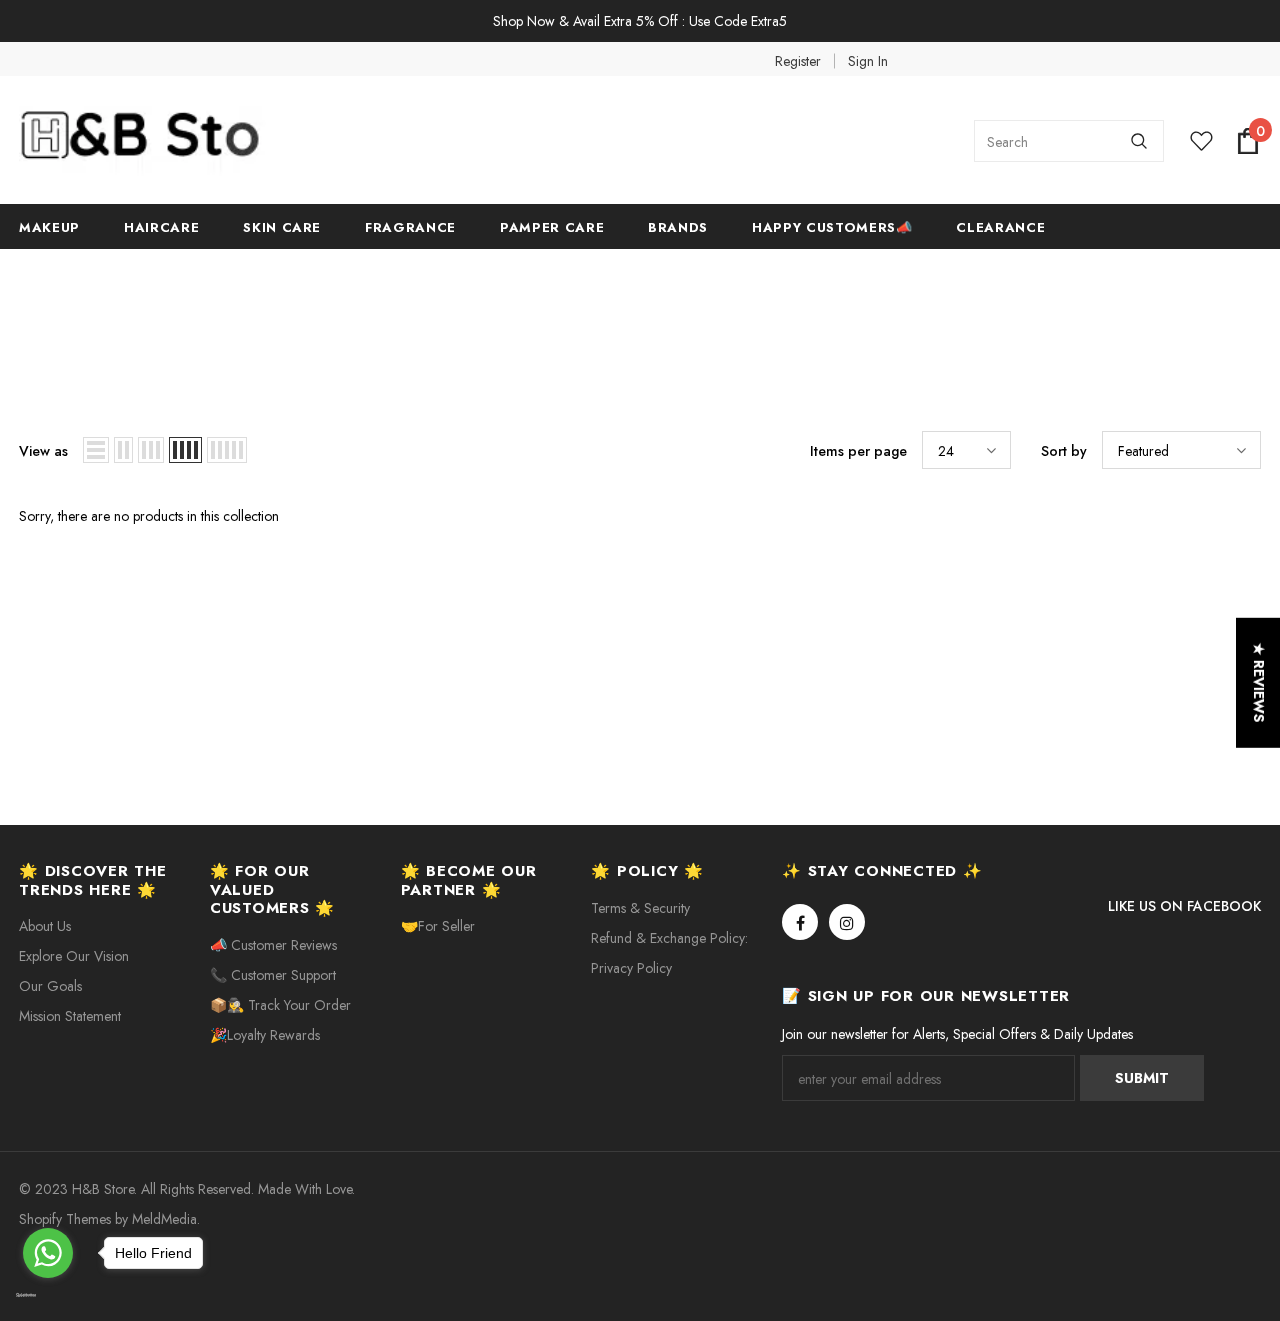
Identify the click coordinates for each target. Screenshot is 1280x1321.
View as (43, 451)
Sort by (1064, 451)
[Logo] (169, 141)
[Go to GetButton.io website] (48, 1296)
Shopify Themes (65, 1219)
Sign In (868, 61)
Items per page (858, 451)
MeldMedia (164, 1219)
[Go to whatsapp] (48, 1253)
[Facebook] (800, 922)
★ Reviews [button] (1259, 682)
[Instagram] (847, 922)
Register (798, 61)
